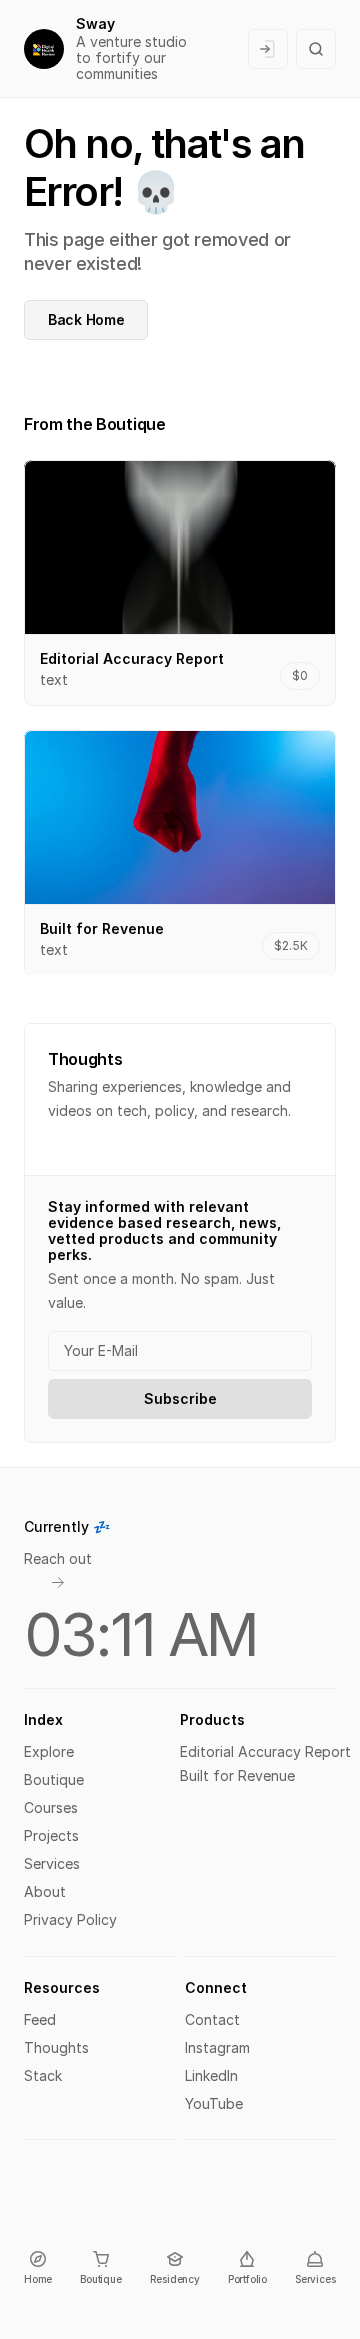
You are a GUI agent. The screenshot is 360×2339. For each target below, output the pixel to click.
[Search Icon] (316, 49)
